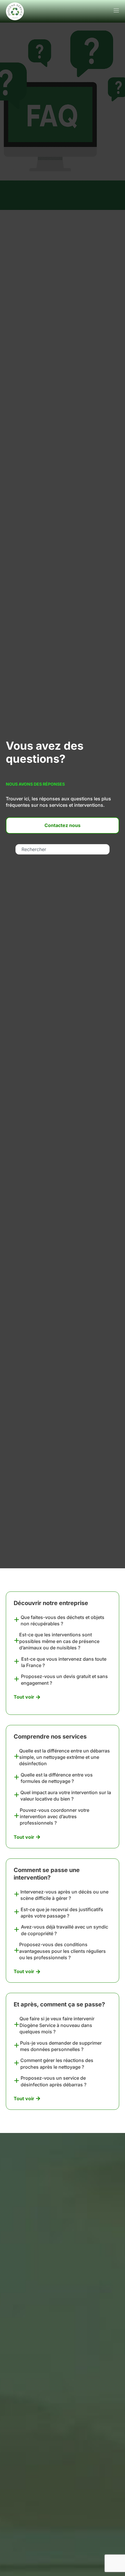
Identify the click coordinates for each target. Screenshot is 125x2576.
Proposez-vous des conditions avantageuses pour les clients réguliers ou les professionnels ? (63, 1951)
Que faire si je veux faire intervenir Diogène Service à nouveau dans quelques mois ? (57, 2025)
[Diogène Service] (15, 11)
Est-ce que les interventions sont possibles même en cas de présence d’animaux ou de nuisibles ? (59, 1641)
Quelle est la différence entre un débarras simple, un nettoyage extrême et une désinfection (65, 1757)
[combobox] (63, 849)
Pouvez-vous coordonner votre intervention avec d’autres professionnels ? (55, 1817)
